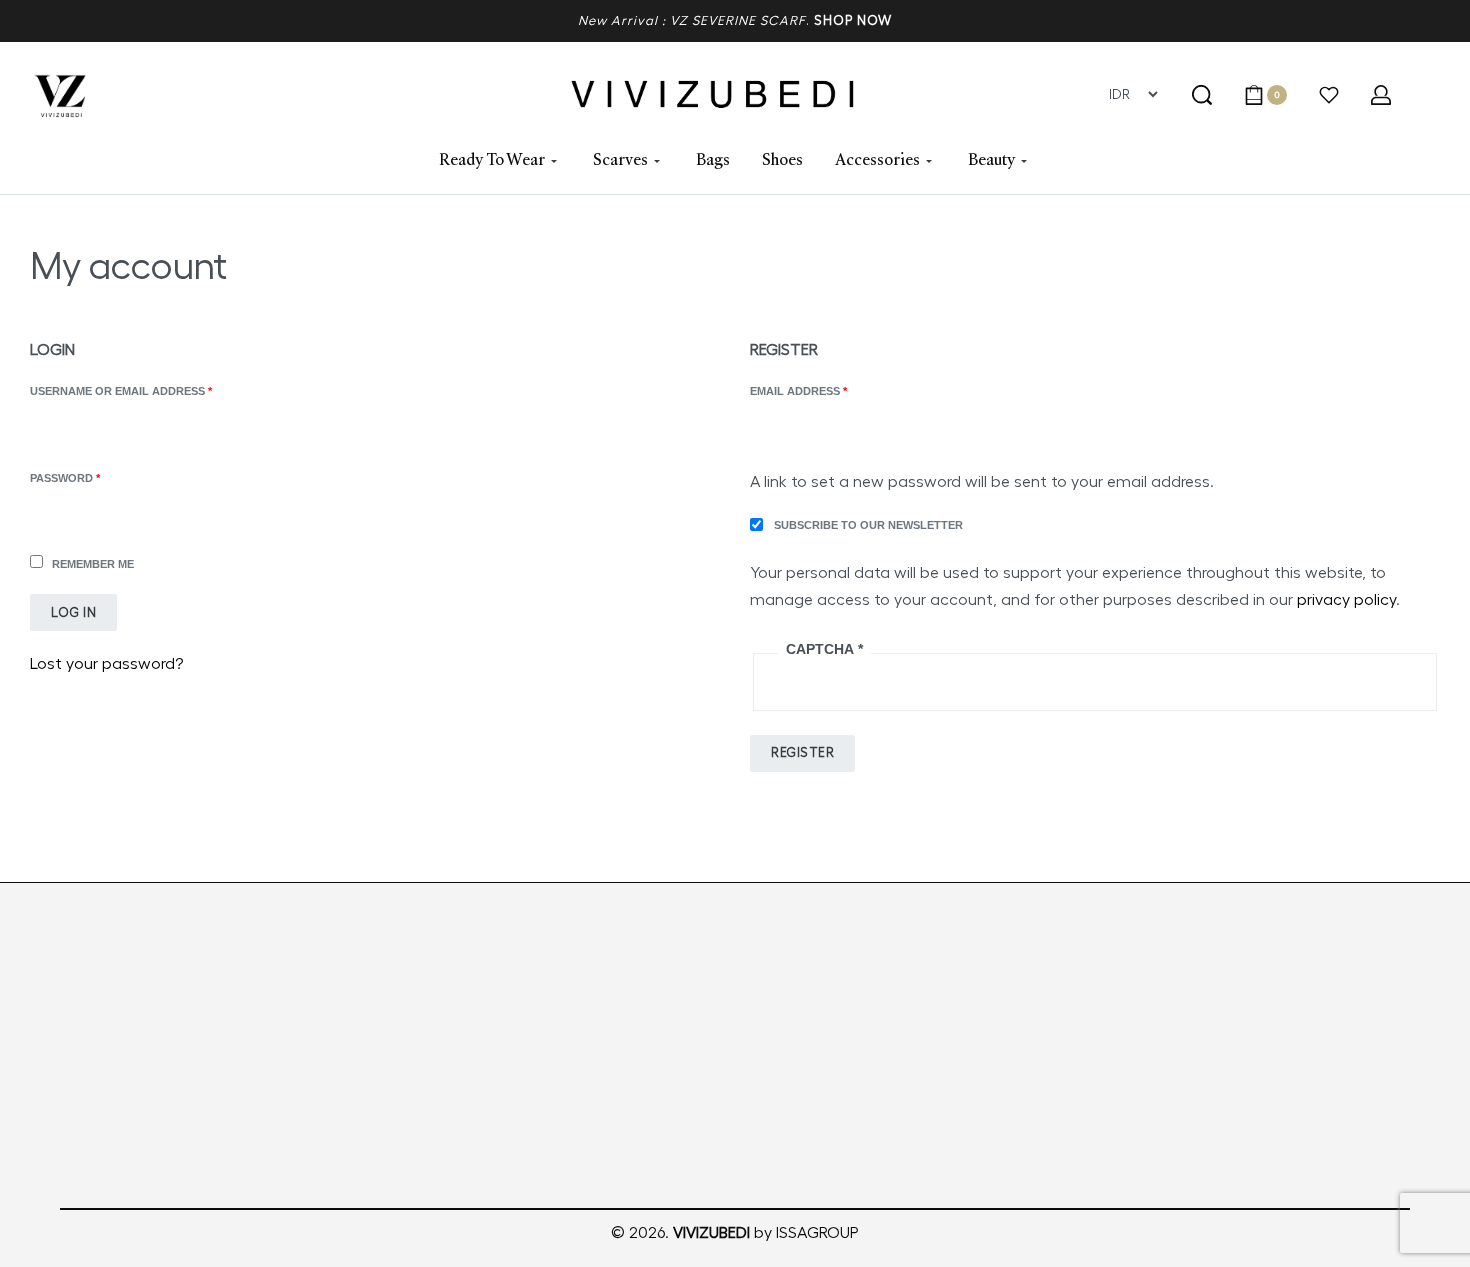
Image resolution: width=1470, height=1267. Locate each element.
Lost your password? (106, 664)
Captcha (824, 649)
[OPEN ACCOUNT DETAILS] (1381, 95)
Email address (827, 389)
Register (802, 752)
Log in (73, 612)
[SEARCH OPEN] (1202, 95)
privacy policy (1346, 600)
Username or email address (149, 389)
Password (93, 476)
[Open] (1329, 95)
